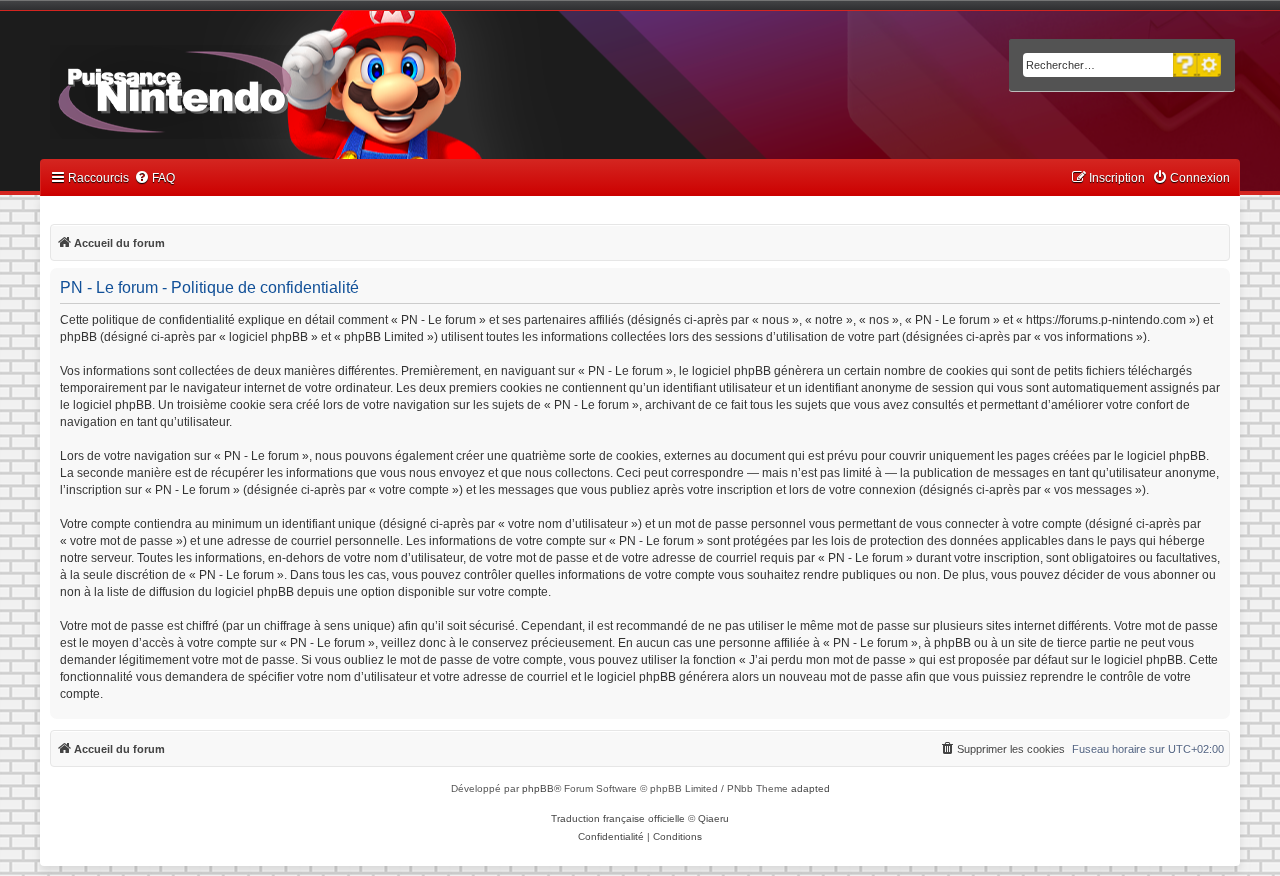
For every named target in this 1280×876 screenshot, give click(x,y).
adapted (810, 788)
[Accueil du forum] (230, 88)
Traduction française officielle (618, 818)
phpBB (538, 788)
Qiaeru (713, 818)
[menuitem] (154, 178)
